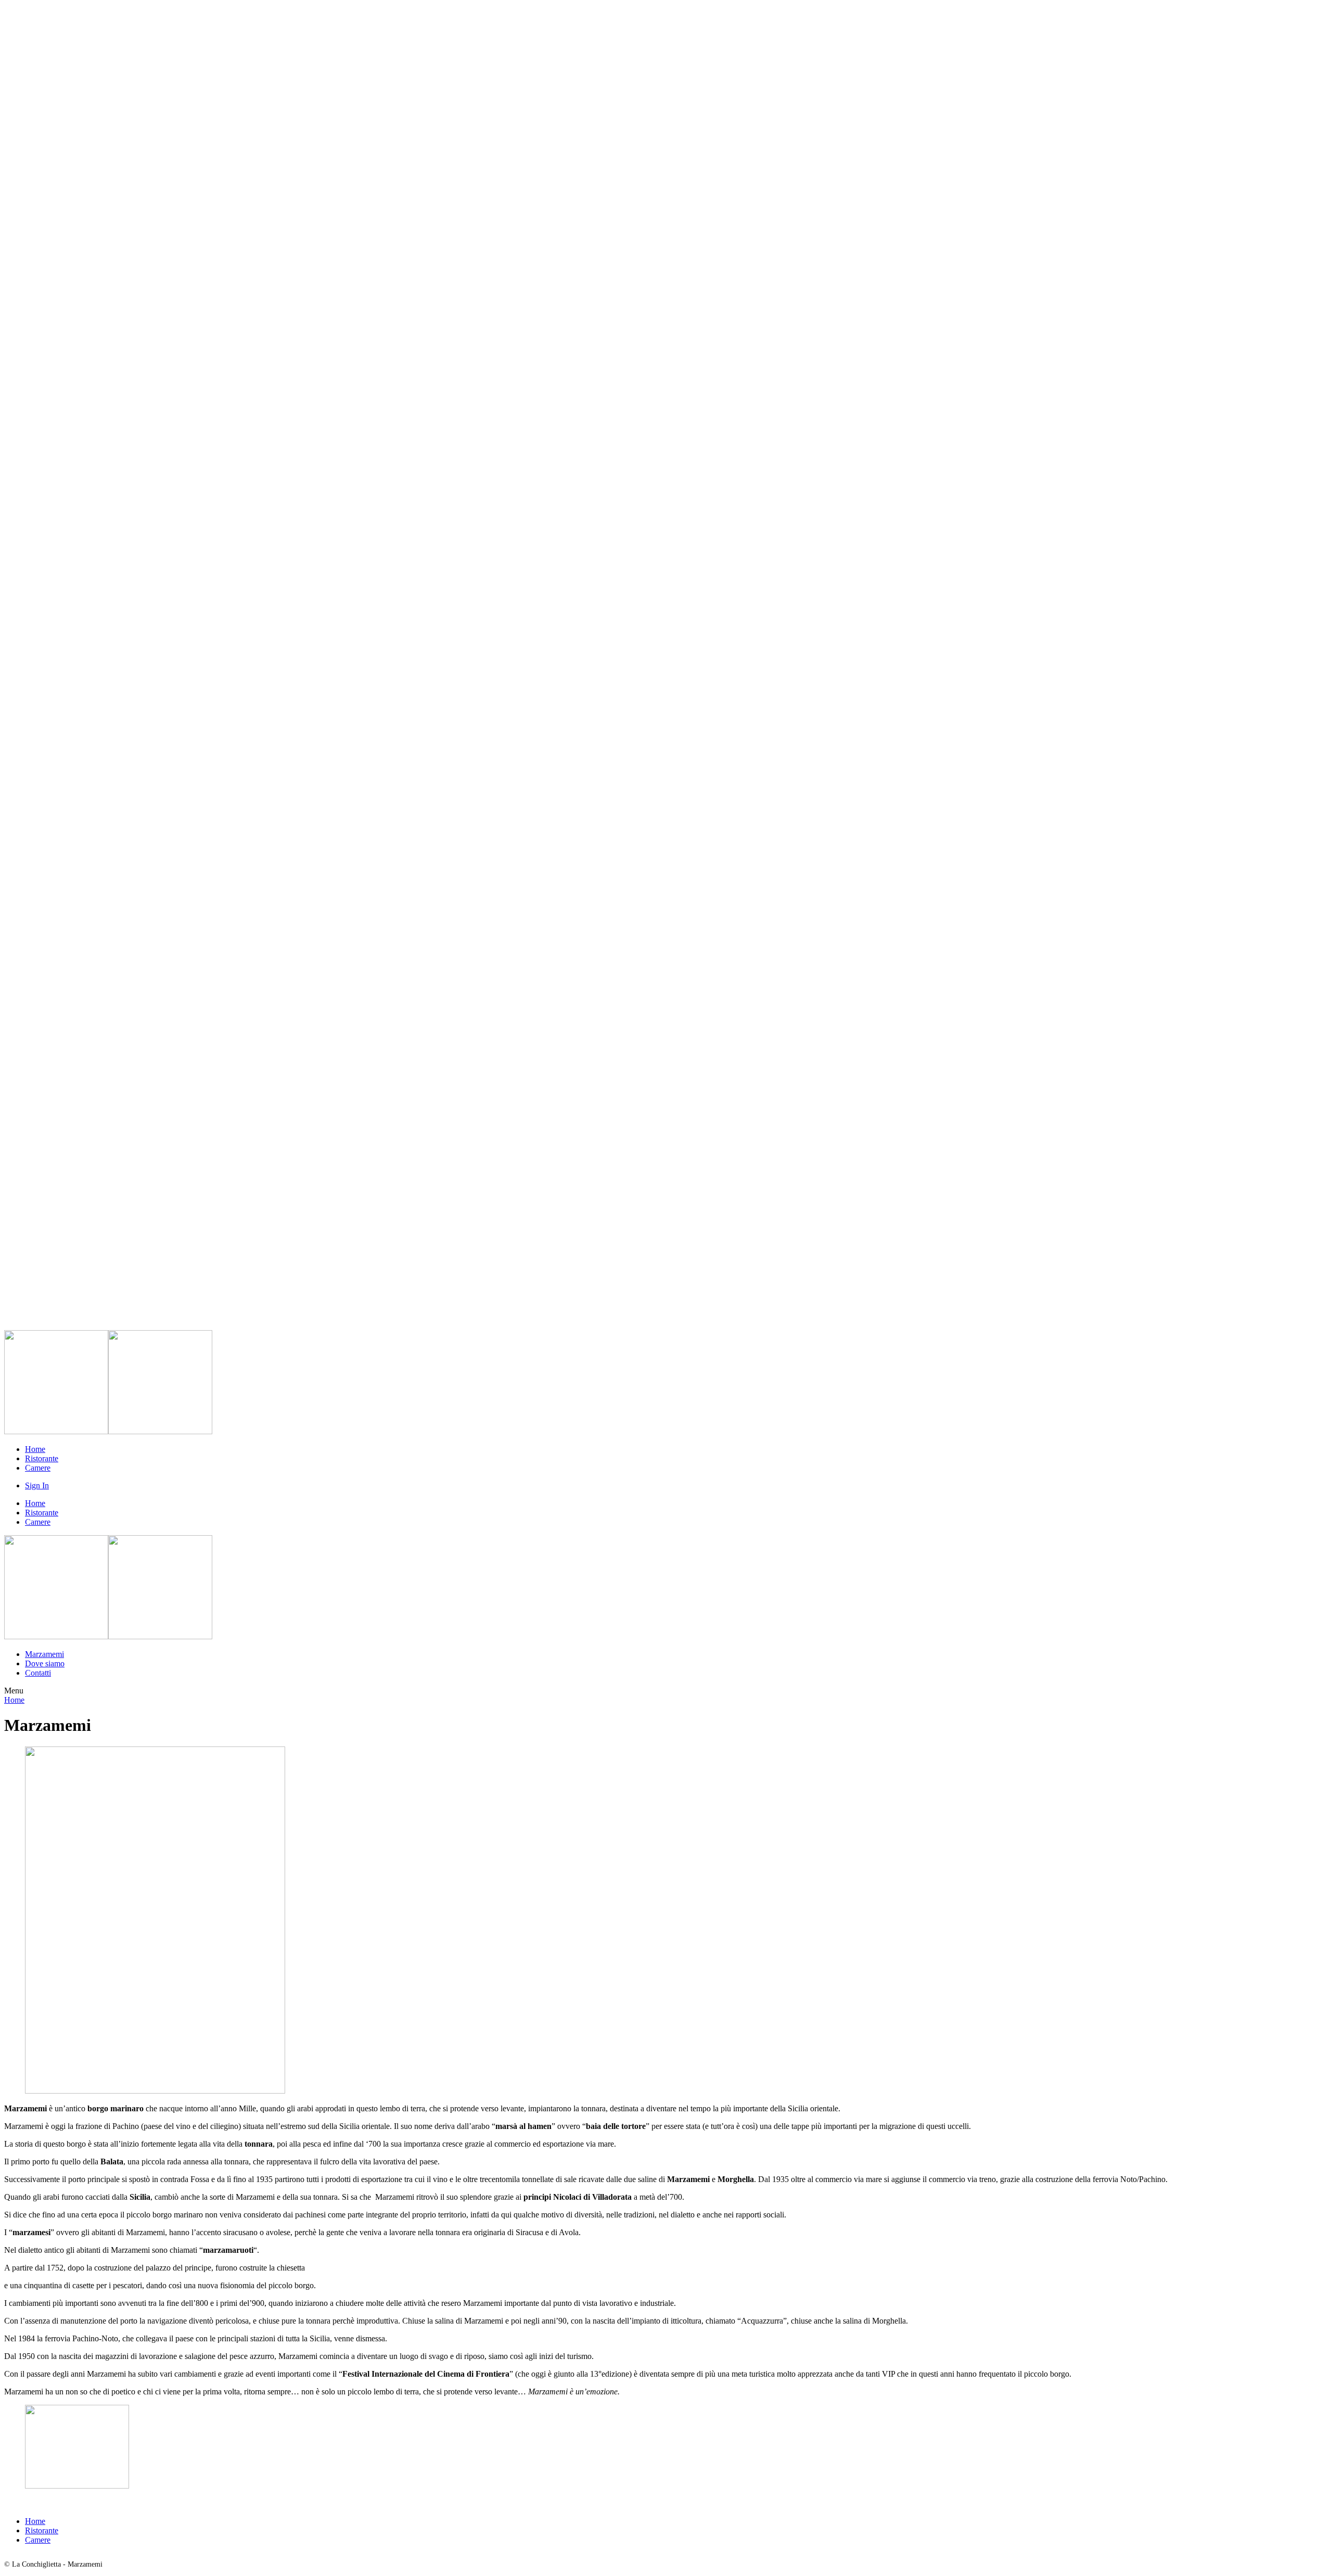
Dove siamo (45, 1663)
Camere (38, 1468)
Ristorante (42, 1458)
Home (35, 1449)
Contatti (38, 1673)
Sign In (37, 1485)
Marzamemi (44, 1654)
